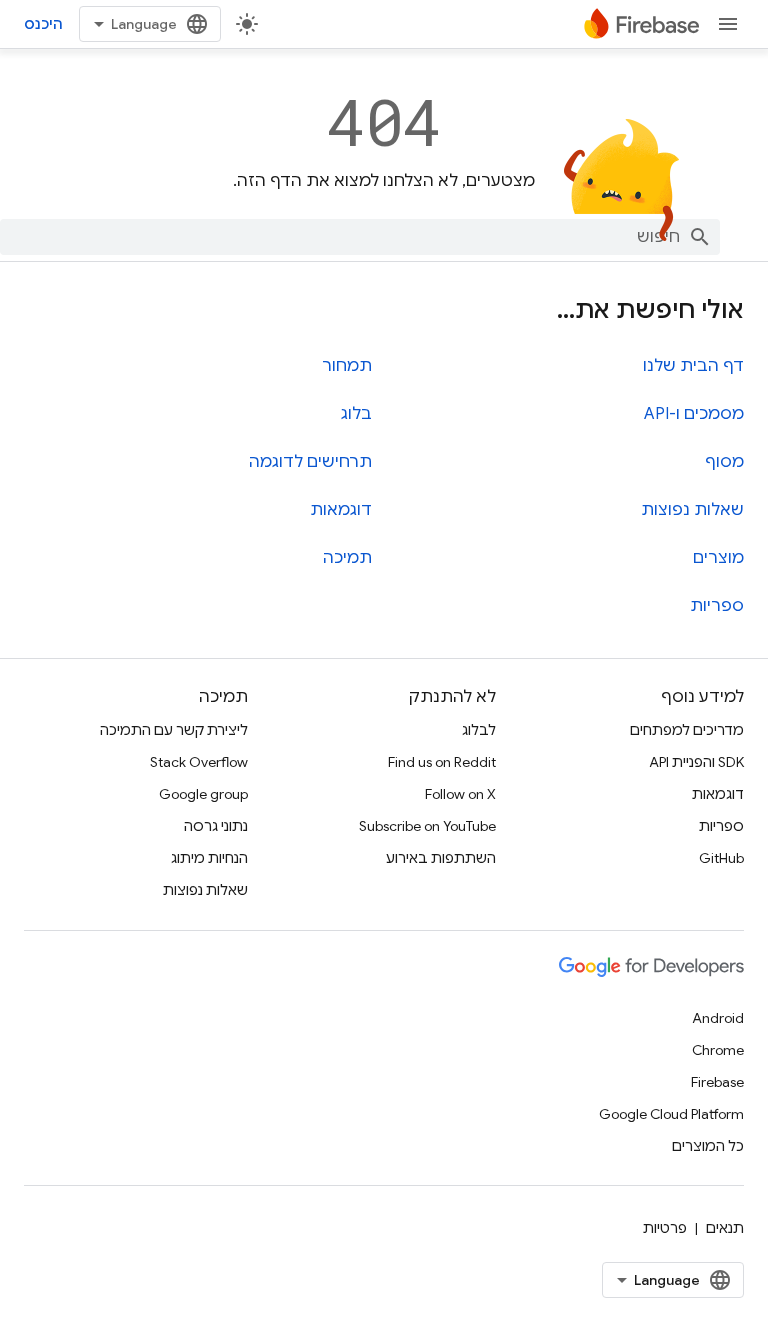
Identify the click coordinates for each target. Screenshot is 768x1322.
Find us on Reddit (442, 762)
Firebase (717, 1082)
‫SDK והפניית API (696, 762)
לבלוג (479, 730)
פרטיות (665, 1228)
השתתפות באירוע (441, 858)
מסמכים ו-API (694, 414)
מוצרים (718, 558)
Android (718, 1018)
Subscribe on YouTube (427, 826)
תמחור (347, 366)
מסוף (724, 462)
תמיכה (347, 558)
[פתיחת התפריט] (728, 24)
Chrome (718, 1050)
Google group (203, 794)
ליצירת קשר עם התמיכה (174, 730)
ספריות (717, 606)
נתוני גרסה (216, 826)
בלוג (356, 414)
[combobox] (360, 237)
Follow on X (460, 794)
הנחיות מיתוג (209, 858)
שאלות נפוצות (692, 510)
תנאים (725, 1228)
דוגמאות (341, 510)
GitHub (721, 858)
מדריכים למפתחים (687, 730)
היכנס (43, 24)
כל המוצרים (708, 1146)
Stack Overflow (199, 762)
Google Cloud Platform (671, 1114)
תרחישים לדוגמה (310, 462)
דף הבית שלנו (693, 366)
